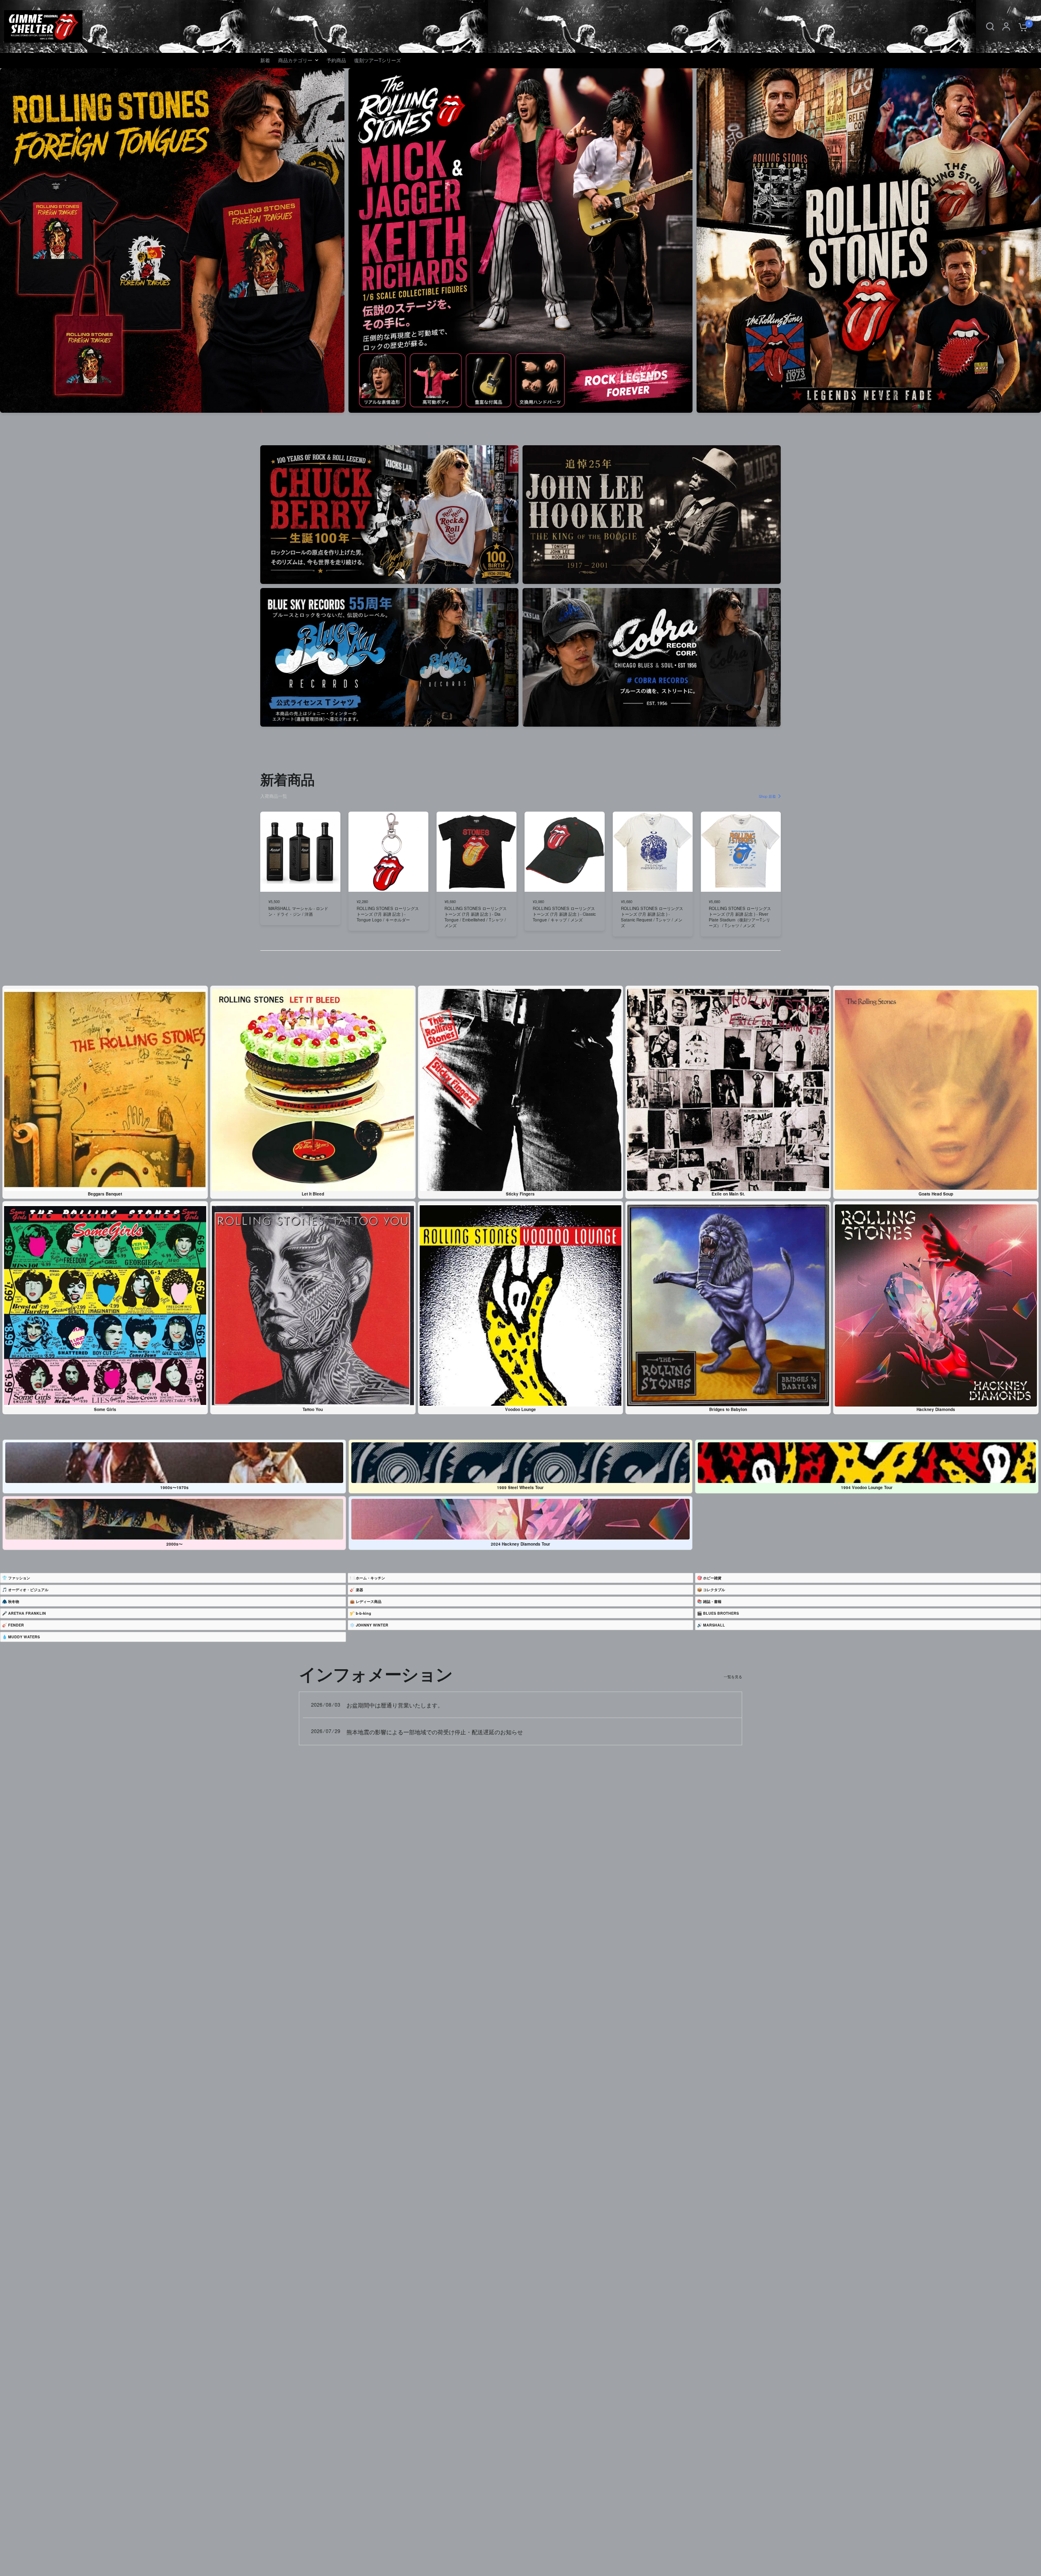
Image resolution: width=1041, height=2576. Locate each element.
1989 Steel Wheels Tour (520, 1487)
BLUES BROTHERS (721, 1613)
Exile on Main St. (728, 1194)
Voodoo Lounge (520, 1409)
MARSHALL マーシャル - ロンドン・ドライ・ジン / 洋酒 (298, 911)
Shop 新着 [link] (767, 796)
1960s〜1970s (174, 1487)
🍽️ (367, 1578)
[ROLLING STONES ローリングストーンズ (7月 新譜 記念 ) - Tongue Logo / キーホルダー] (389, 852)
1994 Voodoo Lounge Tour (867, 1487)
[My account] (1006, 26)
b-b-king (364, 1613)
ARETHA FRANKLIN (27, 1613)
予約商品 (336, 60)
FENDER (16, 1625)
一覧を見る (733, 1677)
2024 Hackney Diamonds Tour (520, 1544)
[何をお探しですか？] (990, 26)
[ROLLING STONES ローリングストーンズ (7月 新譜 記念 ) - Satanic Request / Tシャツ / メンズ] (653, 852)
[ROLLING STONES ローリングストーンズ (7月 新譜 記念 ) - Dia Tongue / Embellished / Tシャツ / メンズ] (476, 852)
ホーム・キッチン (370, 1578)
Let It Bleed (313, 1194)
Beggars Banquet (105, 1194)
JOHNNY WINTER (372, 1625)
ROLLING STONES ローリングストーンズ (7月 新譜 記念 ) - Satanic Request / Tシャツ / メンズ (652, 917)
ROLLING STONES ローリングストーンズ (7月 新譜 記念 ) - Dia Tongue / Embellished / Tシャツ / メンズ (476, 917)
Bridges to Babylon (728, 1409)
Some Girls (105, 1409)
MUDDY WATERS (24, 1637)
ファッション (19, 1578)
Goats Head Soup (936, 1194)
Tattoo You (313, 1409)
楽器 (359, 1590)
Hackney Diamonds (936, 1409)
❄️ (369, 1625)
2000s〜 (174, 1544)
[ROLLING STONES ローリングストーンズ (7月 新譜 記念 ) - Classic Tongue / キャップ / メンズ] (565, 852)
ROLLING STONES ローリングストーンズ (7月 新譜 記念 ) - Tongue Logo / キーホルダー (388, 914)
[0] (1021, 26)
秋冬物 (14, 1602)
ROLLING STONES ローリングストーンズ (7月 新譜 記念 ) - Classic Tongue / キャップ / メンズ (564, 914)
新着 (265, 60)
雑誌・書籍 (712, 1602)
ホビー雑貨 (712, 1578)
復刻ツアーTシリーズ (378, 60)
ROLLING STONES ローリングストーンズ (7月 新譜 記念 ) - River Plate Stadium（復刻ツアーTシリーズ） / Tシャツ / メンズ (740, 917)
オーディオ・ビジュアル (28, 1590)
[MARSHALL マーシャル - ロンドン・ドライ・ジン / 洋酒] (300, 852)
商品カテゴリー (295, 60)
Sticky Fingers (520, 1194)
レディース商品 (369, 1602)
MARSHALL (714, 1625)
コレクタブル (714, 1590)
